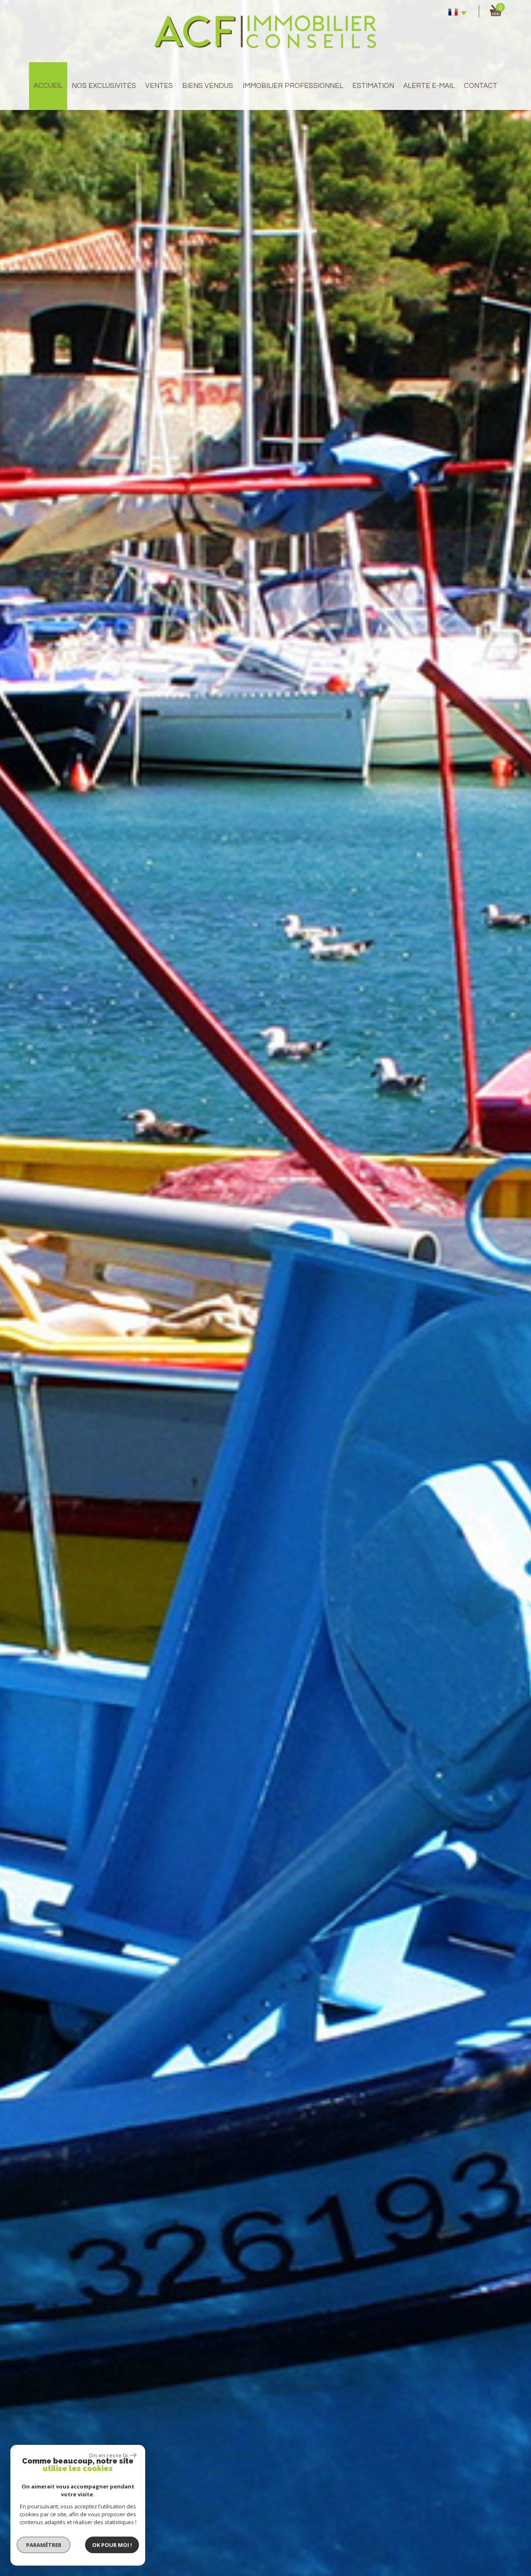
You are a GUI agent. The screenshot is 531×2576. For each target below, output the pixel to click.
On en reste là (108, 2455)
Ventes (159, 86)
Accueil (48, 86)
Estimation (373, 86)
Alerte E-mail (429, 86)
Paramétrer (44, 2545)
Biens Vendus (208, 86)
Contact (481, 86)
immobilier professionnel (293, 86)
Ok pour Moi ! (112, 2545)
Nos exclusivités (104, 86)
